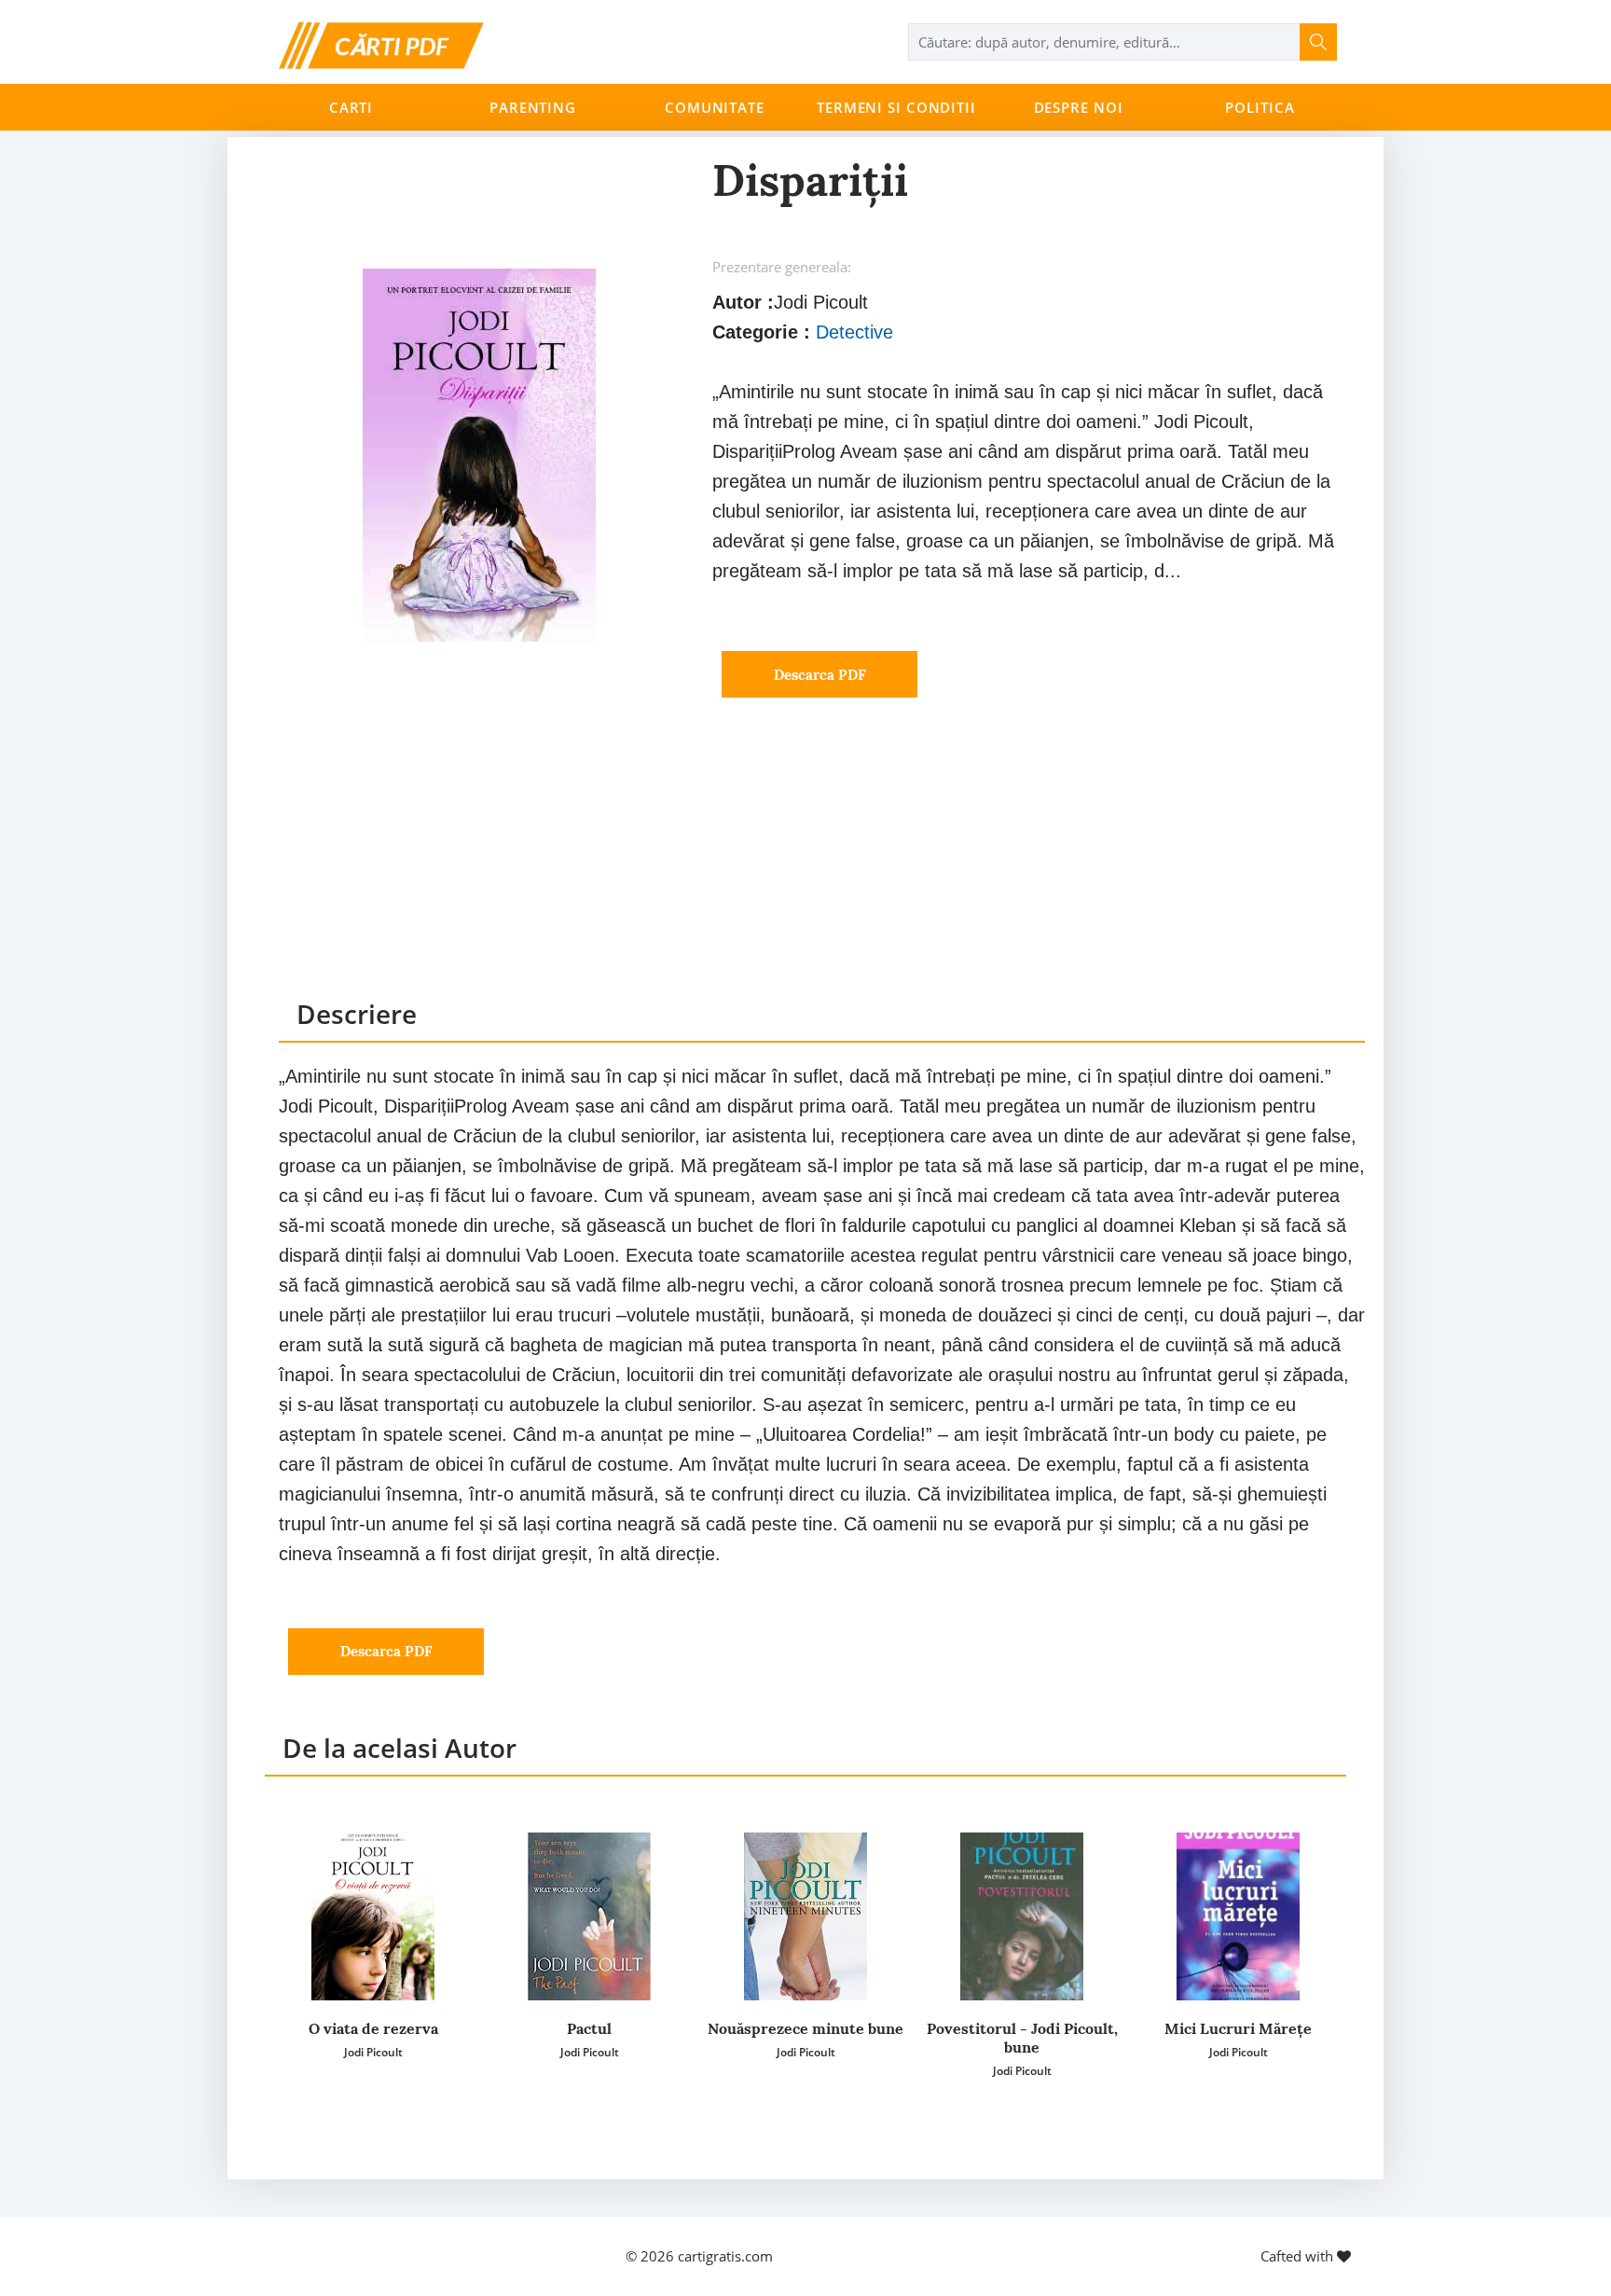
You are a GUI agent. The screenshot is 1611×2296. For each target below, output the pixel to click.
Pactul (589, 2028)
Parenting (533, 107)
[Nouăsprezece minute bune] (805, 1916)
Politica (1260, 107)
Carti (351, 107)
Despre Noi (1079, 107)
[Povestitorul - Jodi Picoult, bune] (1022, 1916)
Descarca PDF (820, 675)
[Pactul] (589, 1916)
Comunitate (715, 107)
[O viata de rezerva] (373, 1916)
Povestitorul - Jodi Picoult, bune (1022, 2038)
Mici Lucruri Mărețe (1238, 2028)
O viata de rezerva (373, 2028)
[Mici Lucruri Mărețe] (1238, 1916)
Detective (854, 332)
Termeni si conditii (896, 107)
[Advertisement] (822, 865)
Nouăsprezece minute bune (805, 2028)
